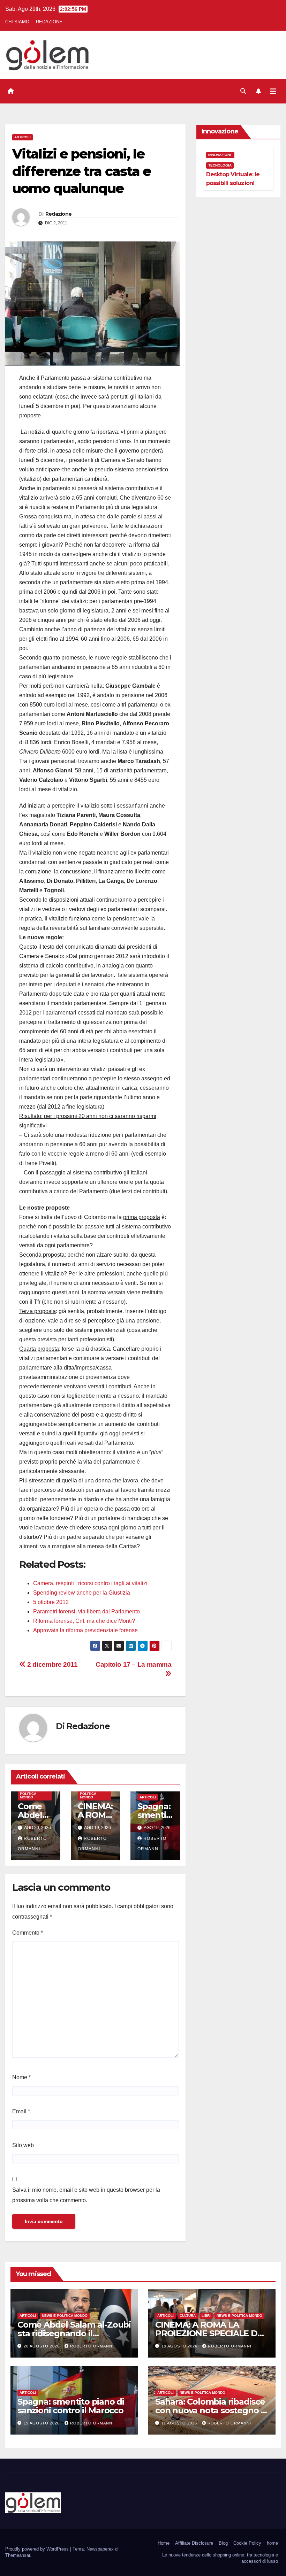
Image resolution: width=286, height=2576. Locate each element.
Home (164, 2543)
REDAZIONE (49, 22)
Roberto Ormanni (92, 2346)
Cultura (188, 2316)
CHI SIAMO (17, 22)
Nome (21, 2077)
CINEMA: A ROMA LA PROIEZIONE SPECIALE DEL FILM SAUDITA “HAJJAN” (211, 2333)
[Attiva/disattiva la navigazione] (273, 91)
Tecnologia (220, 165)
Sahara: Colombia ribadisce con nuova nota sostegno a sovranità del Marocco (210, 2410)
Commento (28, 1933)
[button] (243, 91)
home (272, 2543)
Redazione (59, 214)
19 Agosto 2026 (180, 2346)
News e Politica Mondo (28, 1794)
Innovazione (220, 155)
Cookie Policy (247, 2543)
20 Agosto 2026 (42, 2346)
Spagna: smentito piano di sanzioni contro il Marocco (71, 2406)
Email (21, 2111)
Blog (223, 2543)
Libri (206, 2316)
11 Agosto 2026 (180, 2423)
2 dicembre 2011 (52, 1664)
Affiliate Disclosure (194, 2543)
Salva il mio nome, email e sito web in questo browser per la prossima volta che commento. (86, 2195)
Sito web (23, 2145)
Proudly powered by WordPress (38, 2549)
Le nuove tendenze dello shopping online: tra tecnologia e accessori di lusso (220, 2558)
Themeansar (18, 2555)
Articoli (22, 137)
